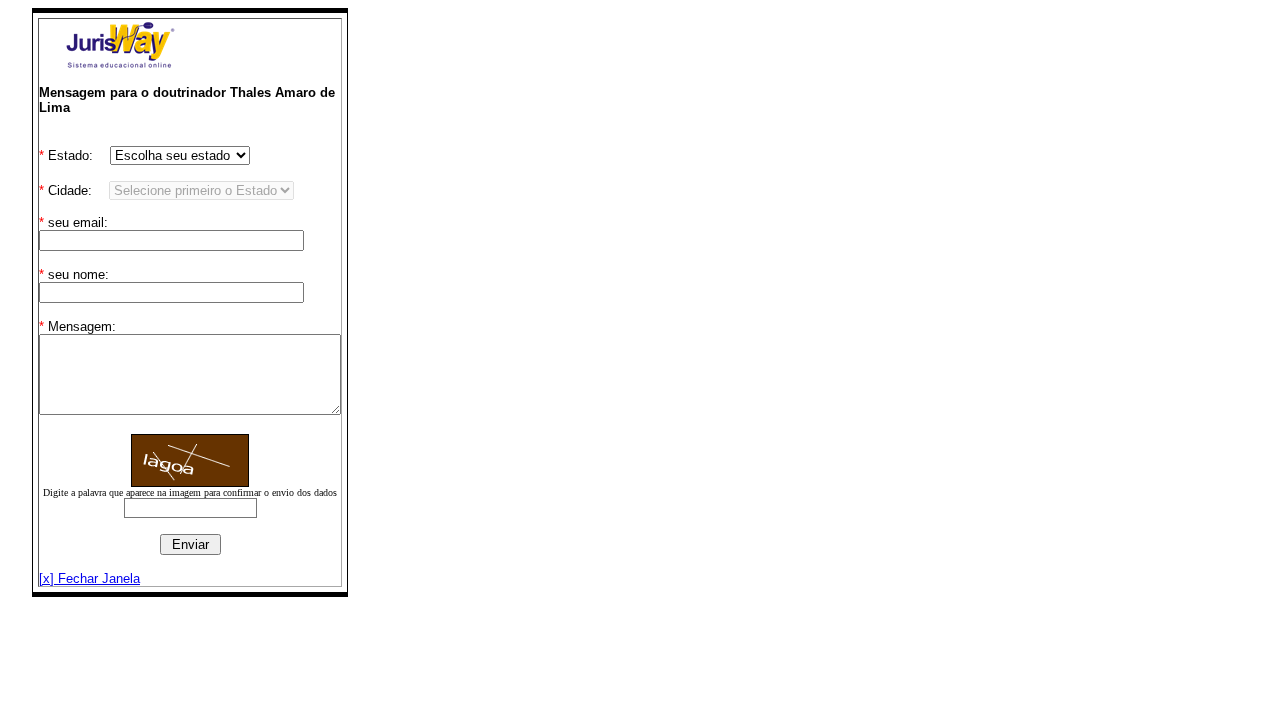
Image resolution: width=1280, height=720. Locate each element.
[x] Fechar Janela (89, 578)
